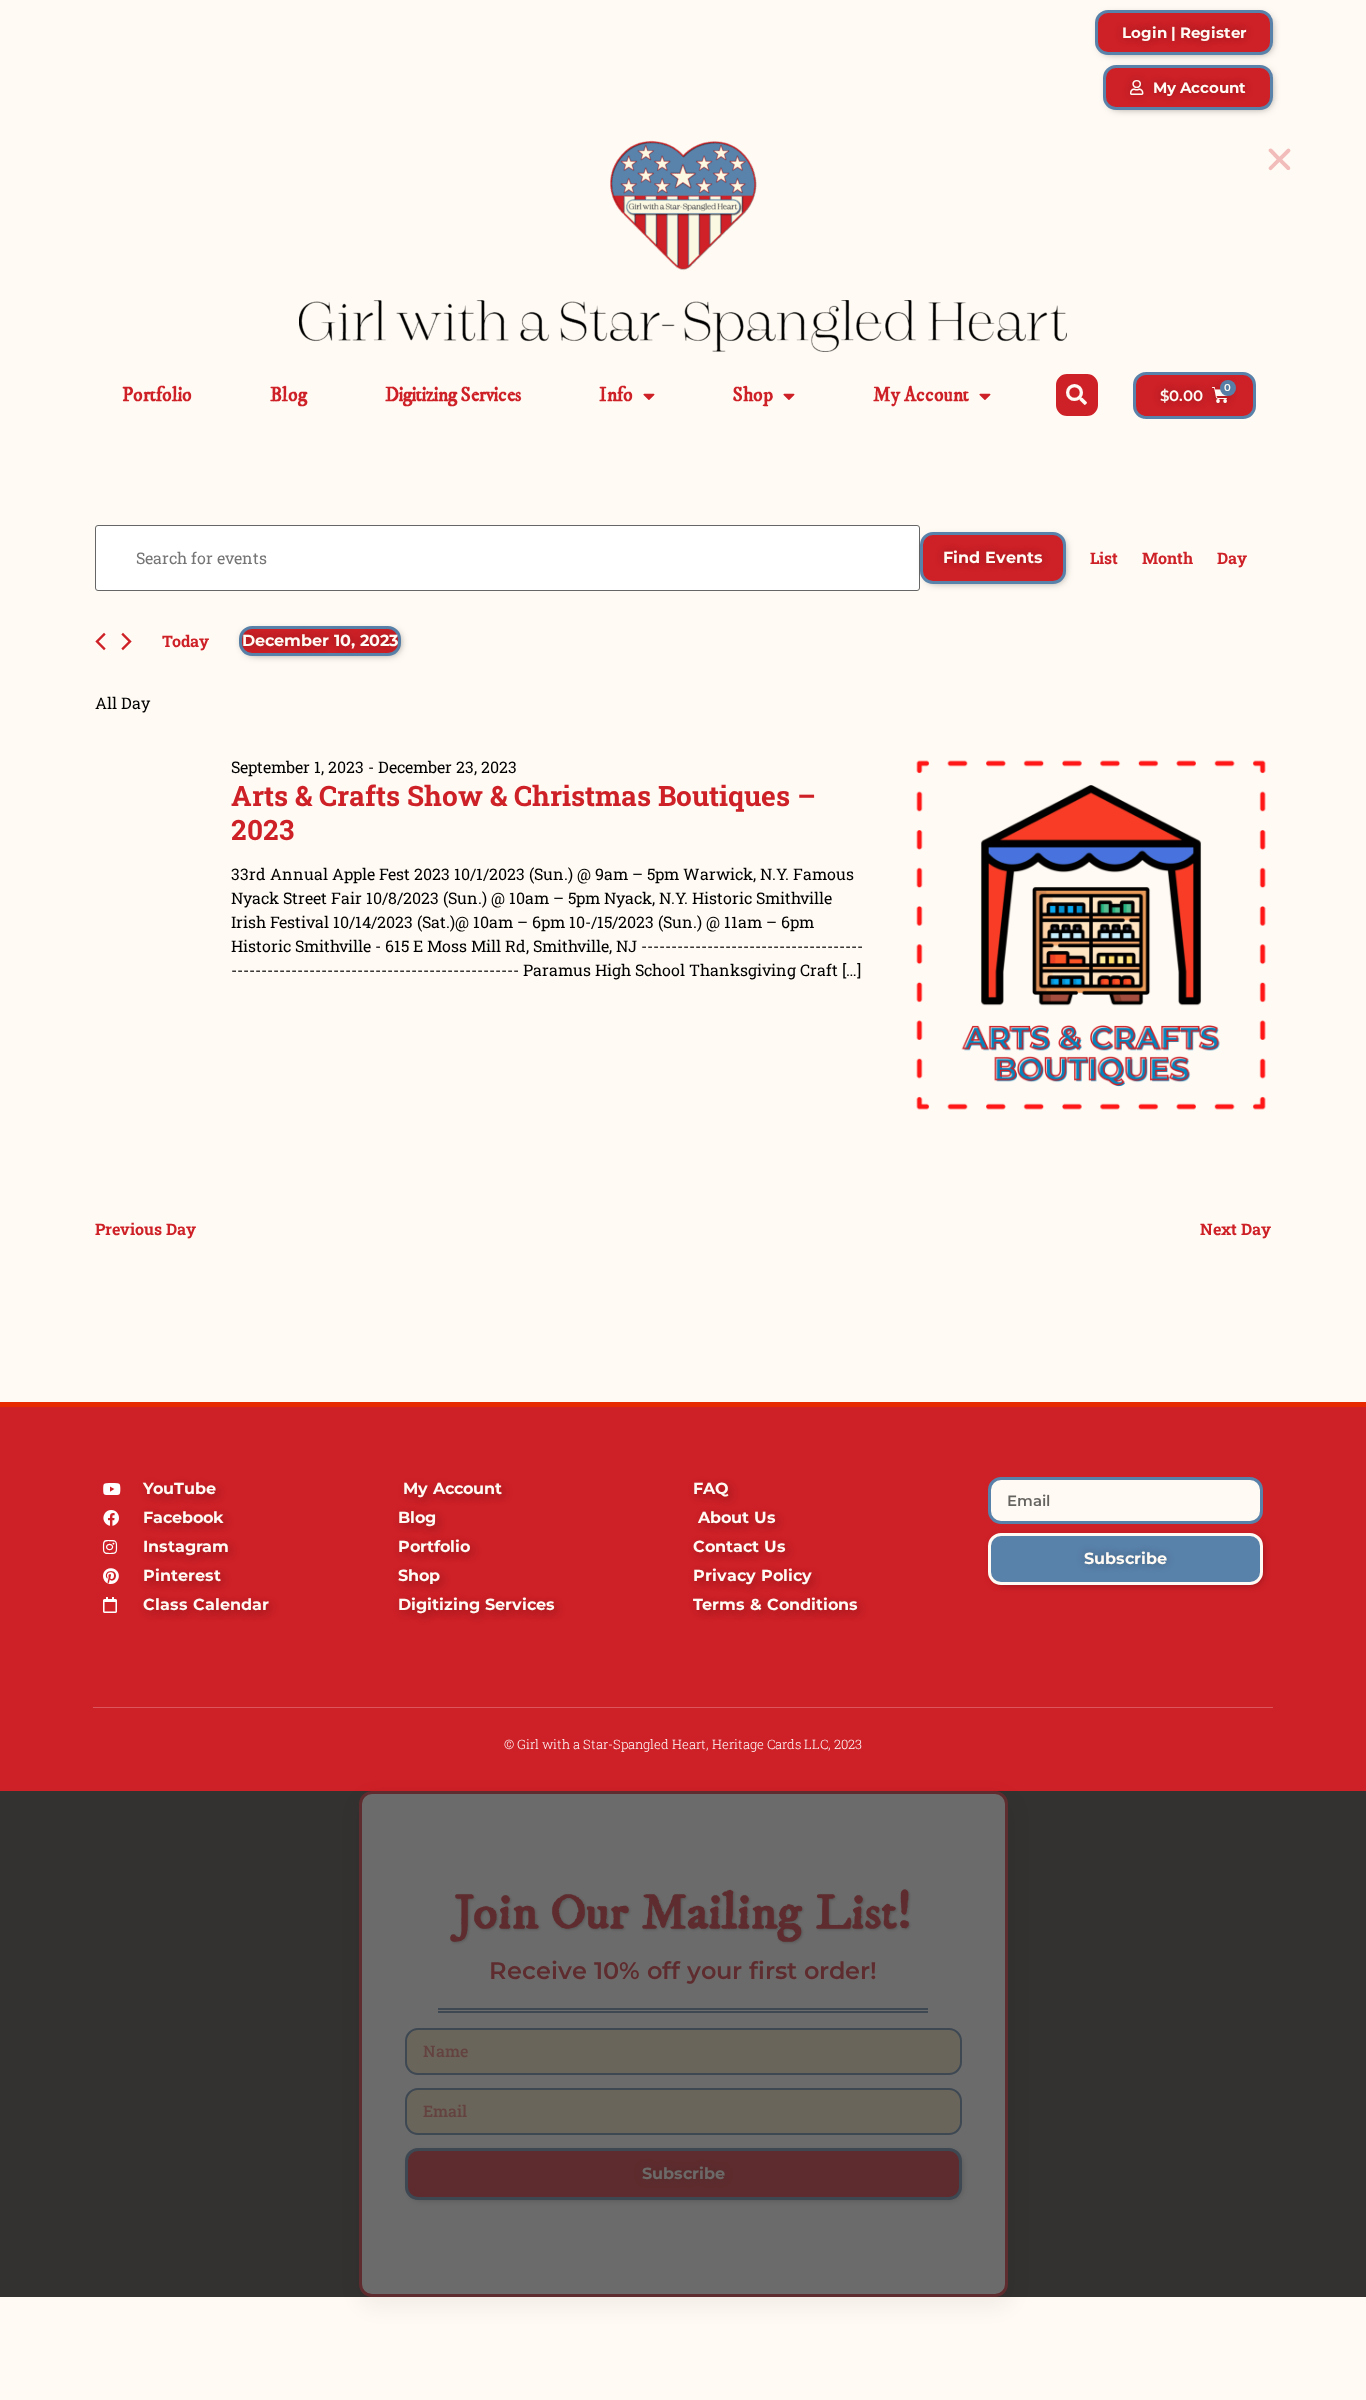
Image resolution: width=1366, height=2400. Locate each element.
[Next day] (126, 641)
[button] (1077, 395)
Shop (753, 395)
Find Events (993, 557)
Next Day (1235, 1228)
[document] (683, 2044)
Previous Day (145, 1228)
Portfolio (157, 395)
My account (921, 395)
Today (185, 640)
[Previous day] (100, 641)
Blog (288, 395)
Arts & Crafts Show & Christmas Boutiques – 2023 (523, 812)
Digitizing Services (453, 395)
